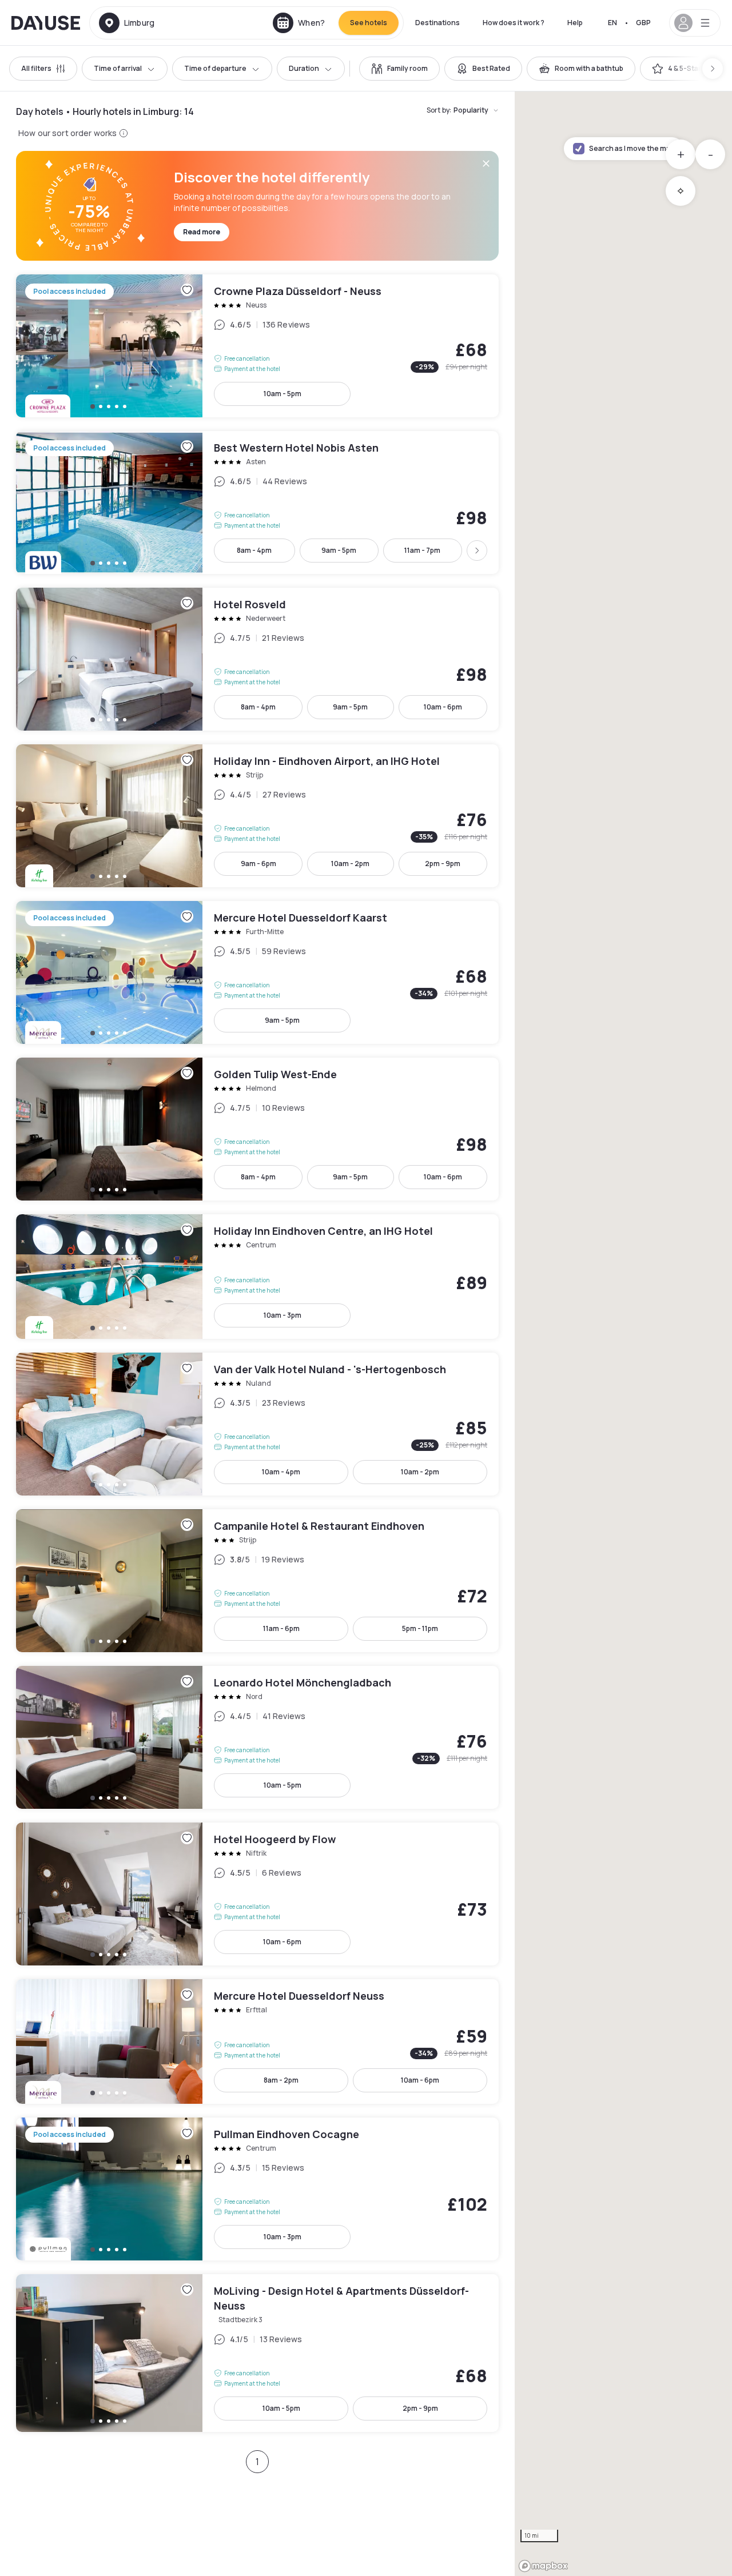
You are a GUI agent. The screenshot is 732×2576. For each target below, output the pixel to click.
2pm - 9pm (443, 864)
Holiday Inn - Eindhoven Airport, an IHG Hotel (257, 816)
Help (575, 23)
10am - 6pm (443, 707)
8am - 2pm (281, 2080)
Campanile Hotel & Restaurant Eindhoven (257, 1581)
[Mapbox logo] (543, 2566)
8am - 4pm (254, 550)
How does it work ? (514, 23)
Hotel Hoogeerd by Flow (257, 1894)
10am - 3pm (283, 1315)
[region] (623, 1334)
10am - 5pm (283, 394)
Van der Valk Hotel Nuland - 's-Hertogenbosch (257, 1424)
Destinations (437, 23)
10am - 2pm (350, 864)
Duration (304, 68)
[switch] (399, 69)
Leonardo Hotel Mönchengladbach (257, 1737)
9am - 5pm (339, 550)
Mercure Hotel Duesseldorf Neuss (257, 2041)
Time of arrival (118, 68)
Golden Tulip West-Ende (257, 1129)
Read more (202, 232)
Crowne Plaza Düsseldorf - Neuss (257, 346)
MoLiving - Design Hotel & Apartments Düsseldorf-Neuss (257, 2353)
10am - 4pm (281, 1472)
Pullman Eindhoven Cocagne (257, 2189)
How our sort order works (67, 133)
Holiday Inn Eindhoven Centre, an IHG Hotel (257, 1277)
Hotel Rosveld (257, 659)
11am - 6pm (281, 1628)
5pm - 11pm (420, 1628)
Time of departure (215, 68)
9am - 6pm (258, 864)
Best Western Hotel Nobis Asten (257, 503)
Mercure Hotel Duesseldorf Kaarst (257, 972)
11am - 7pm (422, 550)
